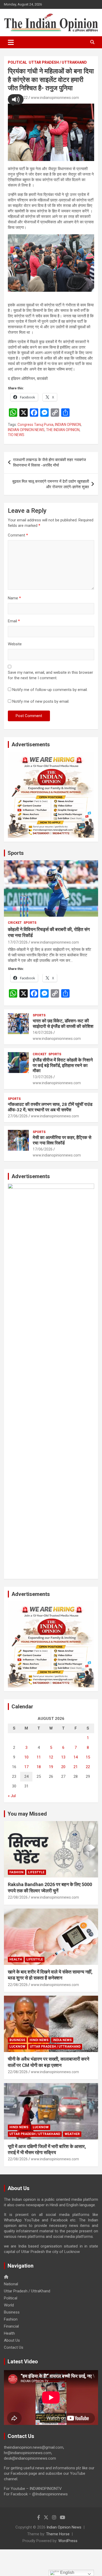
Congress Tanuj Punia (35, 425)
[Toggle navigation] (11, 42)
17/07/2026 (18, 942)
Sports (16, 853)
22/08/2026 (18, 1897)
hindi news (39, 2040)
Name (14, 598)
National (11, 2284)
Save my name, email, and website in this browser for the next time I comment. (50, 675)
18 (39, 1767)
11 (39, 1757)
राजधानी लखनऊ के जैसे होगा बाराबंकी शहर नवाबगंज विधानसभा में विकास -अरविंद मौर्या (50, 463)
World (9, 2305)
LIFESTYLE (36, 1872)
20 (63, 1767)
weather (72, 2134)
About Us (12, 2340)
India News (62, 2040)
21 (76, 1767)
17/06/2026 (43, 1149)
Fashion (16, 1872)
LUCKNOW (17, 2047)
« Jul (12, 1796)
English (67, 2572)
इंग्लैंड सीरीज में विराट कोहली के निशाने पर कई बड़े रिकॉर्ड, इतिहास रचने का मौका (63, 1065)
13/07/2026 (43, 1077)
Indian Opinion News (64, 2527)
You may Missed (27, 1814)
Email (14, 621)
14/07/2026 (43, 1033)
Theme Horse (58, 2534)
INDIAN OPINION (68, 425)
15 (88, 1757)
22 (88, 1767)
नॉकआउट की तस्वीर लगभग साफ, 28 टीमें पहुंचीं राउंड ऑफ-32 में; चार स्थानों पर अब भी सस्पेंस (50, 1107)
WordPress (68, 2541)
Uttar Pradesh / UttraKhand (58, 62)
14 (76, 1757)
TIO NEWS (16, 435)
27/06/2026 (18, 1116)
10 (26, 1757)
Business (17, 2040)
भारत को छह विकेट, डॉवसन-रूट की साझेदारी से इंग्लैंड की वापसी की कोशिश (63, 1023)
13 (63, 1757)
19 (51, 1767)
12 (51, 1757)
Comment (18, 535)
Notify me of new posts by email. (41, 701)
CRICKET (15, 923)
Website (15, 644)
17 (26, 1767)
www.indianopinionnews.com (55, 98)
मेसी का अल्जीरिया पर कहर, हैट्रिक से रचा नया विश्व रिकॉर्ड (62, 1140)
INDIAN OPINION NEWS (26, 430)
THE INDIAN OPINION (63, 430)
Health (16, 1959)
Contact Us (14, 2347)
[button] (16, 99)
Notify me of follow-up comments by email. (50, 690)
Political (17, 62)
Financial (11, 2326)
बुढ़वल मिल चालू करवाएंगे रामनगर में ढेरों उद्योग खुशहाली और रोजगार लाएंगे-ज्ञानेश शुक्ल (51, 484)
